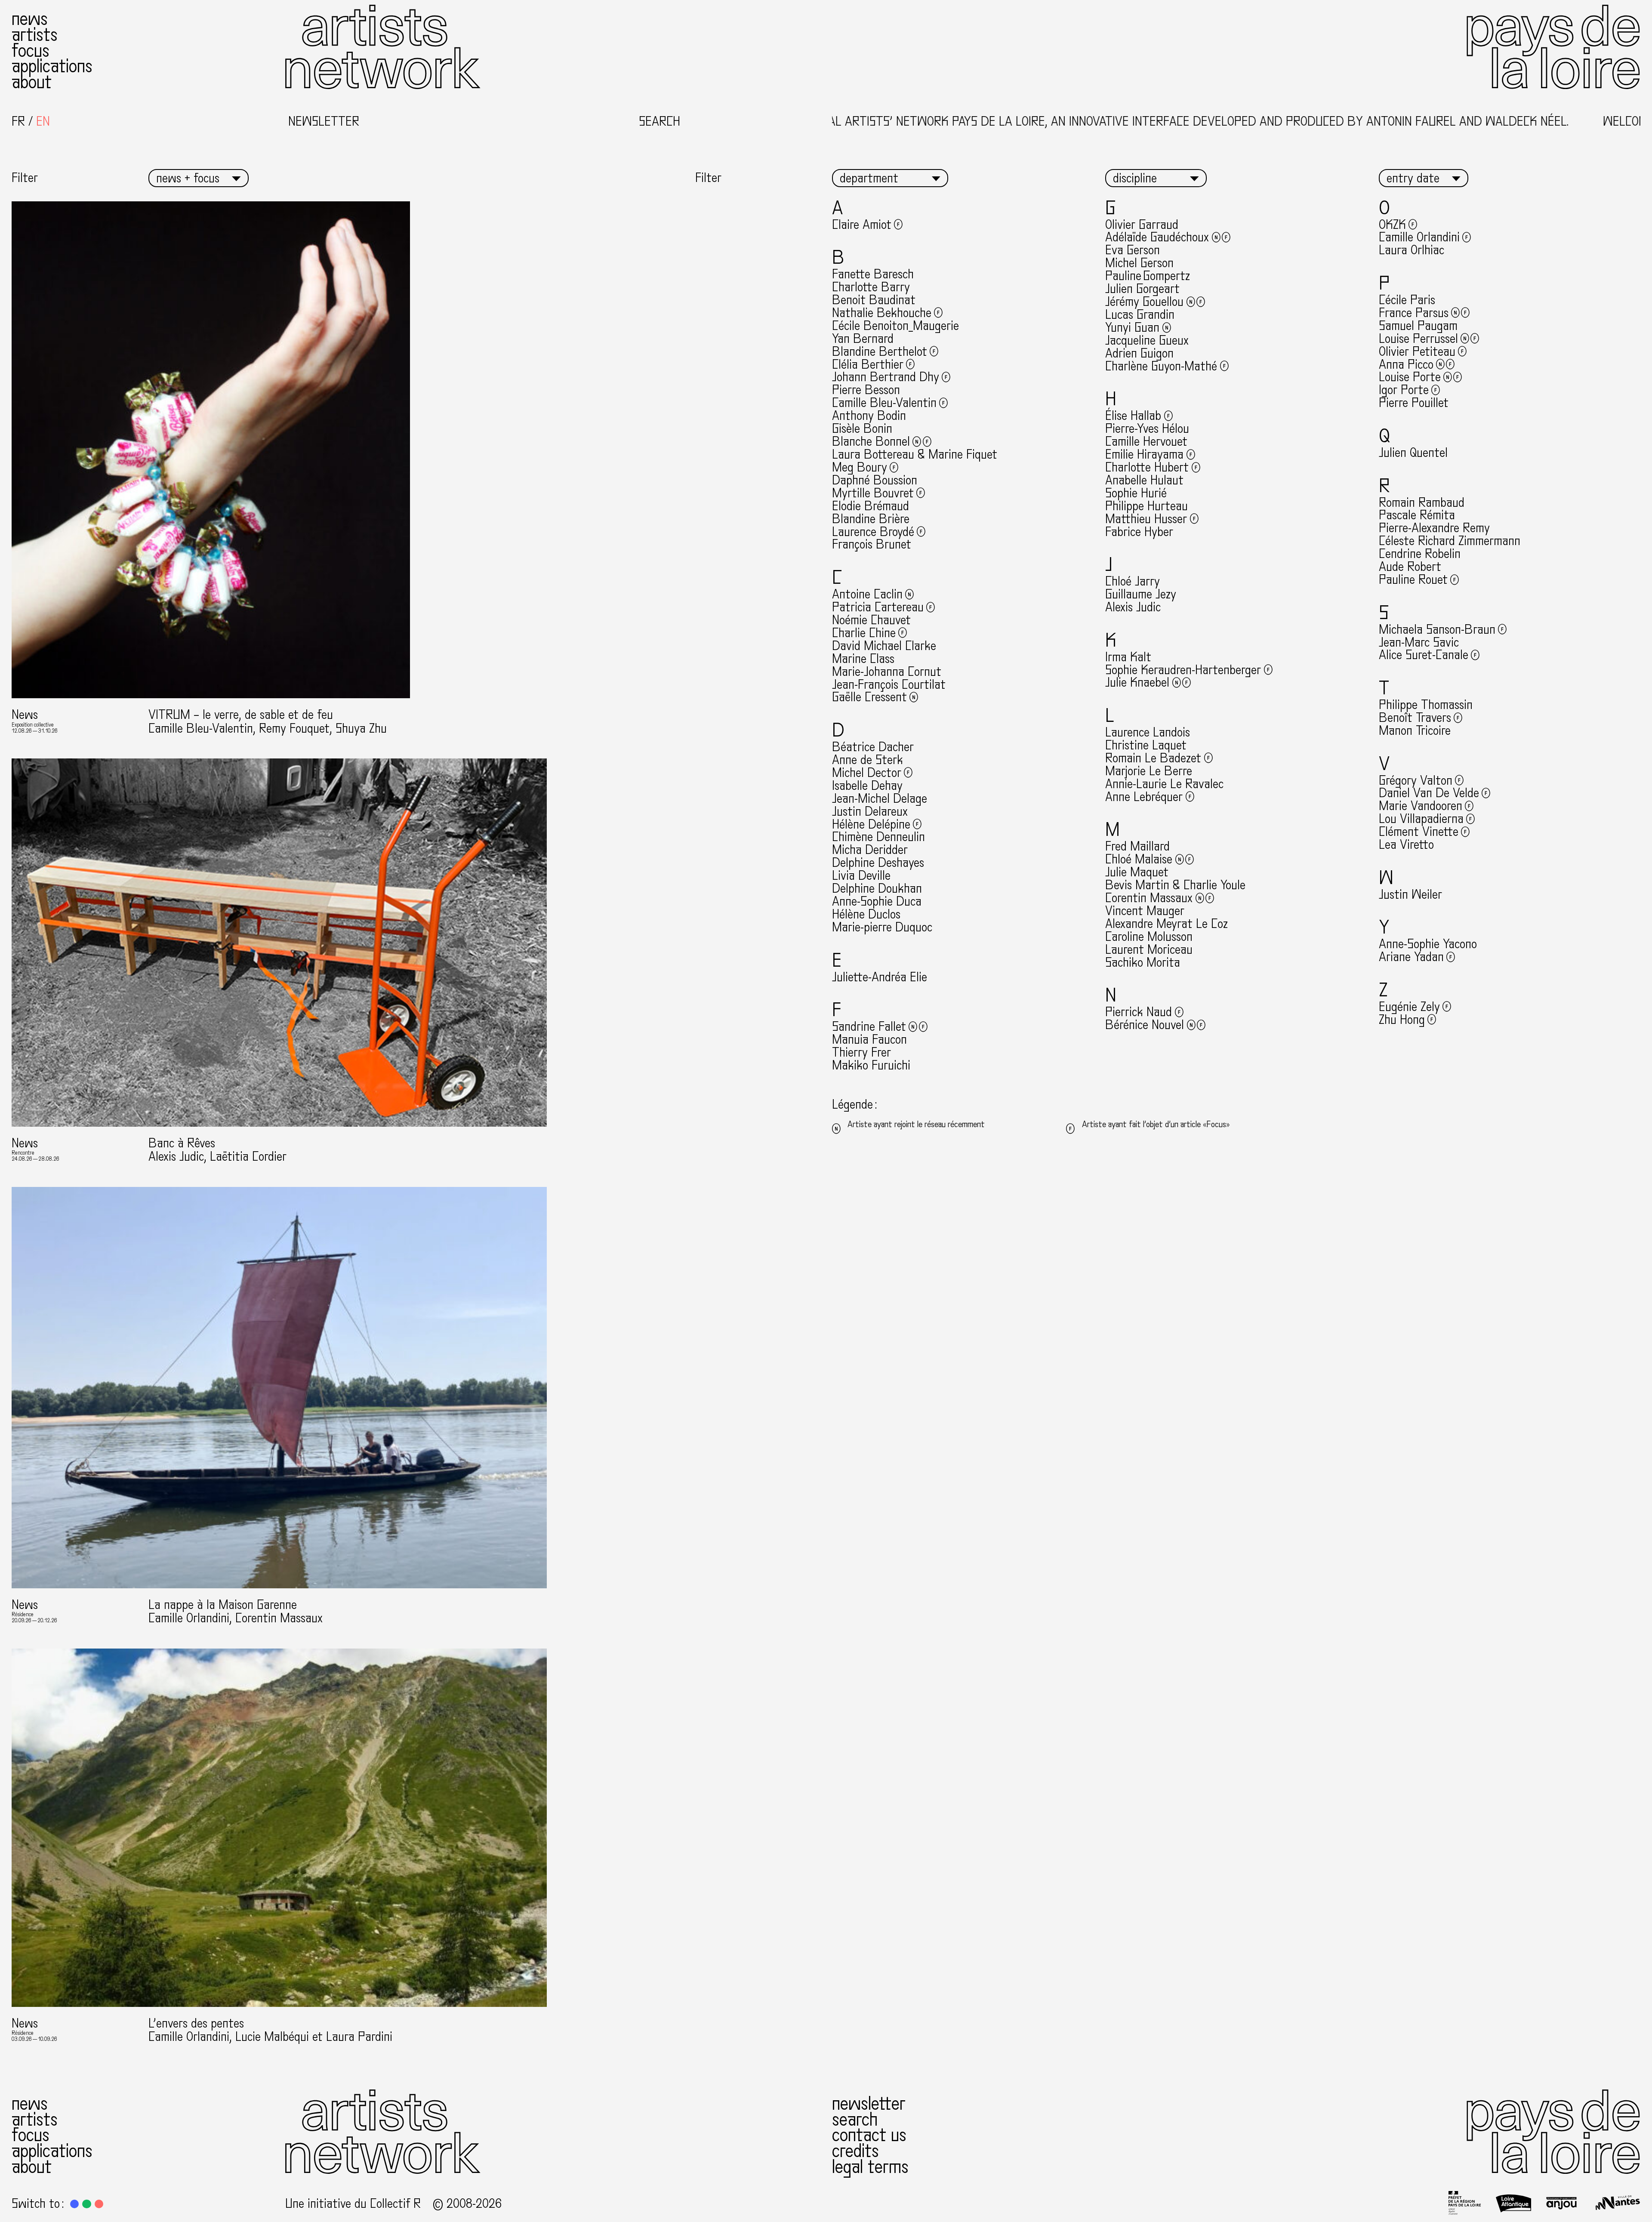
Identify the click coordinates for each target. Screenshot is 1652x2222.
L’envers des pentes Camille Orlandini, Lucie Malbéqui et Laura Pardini (270, 2030)
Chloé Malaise (1139, 859)
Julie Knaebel (1137, 683)
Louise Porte (1410, 377)
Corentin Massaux (1149, 898)
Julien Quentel (1413, 453)
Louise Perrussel (1418, 339)
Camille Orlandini (1419, 237)
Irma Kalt (1128, 657)
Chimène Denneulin (878, 837)
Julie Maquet (1137, 872)
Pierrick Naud (1139, 1012)
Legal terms (870, 2167)
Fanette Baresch (873, 274)
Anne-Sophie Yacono (1428, 944)
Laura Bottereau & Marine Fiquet (915, 455)
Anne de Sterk (868, 760)
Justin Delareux (870, 812)
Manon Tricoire (1415, 731)
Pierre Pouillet (1414, 403)
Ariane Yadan (1411, 957)
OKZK (1392, 225)
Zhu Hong (1402, 1020)
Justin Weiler (1410, 895)
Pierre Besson (866, 390)
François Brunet (872, 544)
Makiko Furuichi (871, 1065)
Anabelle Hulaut (1144, 480)
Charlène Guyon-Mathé (1161, 366)
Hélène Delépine (871, 824)
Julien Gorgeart (1142, 289)
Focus (31, 51)
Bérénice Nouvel (1145, 1025)
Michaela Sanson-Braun (1437, 630)
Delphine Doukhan (877, 889)
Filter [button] (25, 178)
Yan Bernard (863, 339)
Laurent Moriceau (1149, 950)
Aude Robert (1410, 567)
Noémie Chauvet (871, 620)
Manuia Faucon (869, 1040)
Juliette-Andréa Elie (880, 977)
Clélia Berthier (868, 365)
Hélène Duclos (866, 914)
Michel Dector (867, 773)
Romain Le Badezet (1153, 758)
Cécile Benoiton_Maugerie (895, 326)
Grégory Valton (1416, 781)
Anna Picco (1406, 365)
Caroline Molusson (1149, 937)
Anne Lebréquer (1144, 797)
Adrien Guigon (1139, 353)
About (32, 82)
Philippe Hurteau (1147, 506)
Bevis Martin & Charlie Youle (1175, 885)
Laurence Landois (1148, 732)
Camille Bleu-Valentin (884, 403)
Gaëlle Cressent (869, 697)
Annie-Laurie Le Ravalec (1164, 784)
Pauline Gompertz (1148, 276)
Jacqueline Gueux (1147, 341)
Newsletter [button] (324, 122)
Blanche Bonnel (871, 442)
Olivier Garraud (1142, 225)
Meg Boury (860, 467)
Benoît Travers (1415, 718)
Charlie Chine (864, 633)
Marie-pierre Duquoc (882, 927)
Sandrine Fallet (869, 1027)
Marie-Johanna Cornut (887, 672)
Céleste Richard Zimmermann (1450, 541)
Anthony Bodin (869, 416)
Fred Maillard (1137, 846)
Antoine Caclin (867, 594)
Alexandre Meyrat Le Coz (1167, 924)
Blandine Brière (871, 519)
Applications (52, 66)
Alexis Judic (1133, 607)
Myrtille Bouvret (873, 493)
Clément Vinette (1419, 832)
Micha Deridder (870, 850)
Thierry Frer (861, 1052)
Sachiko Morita (1143, 963)
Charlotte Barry (871, 287)
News (30, 19)
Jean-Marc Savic (1419, 643)
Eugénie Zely (1409, 1007)
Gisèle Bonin (862, 429)
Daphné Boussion (875, 480)
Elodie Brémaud (871, 506)
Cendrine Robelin (1420, 554)
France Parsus (1414, 313)
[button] (74, 2204)
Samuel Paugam (1418, 326)
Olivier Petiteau (1417, 352)
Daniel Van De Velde (1429, 793)
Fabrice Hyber (1139, 532)
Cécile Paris (1407, 300)
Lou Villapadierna (1421, 819)
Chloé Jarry (1133, 581)
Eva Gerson (1133, 250)
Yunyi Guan (1132, 328)
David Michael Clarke (884, 646)
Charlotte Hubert (1147, 467)
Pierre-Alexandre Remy (1434, 528)
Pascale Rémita (1417, 515)
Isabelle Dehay (867, 786)
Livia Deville (861, 876)
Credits (855, 2151)
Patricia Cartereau (878, 607)
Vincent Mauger (1145, 911)
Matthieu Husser (1146, 519)
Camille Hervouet (1146, 442)
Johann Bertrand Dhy (886, 377)
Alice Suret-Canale (1424, 655)
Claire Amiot (862, 225)
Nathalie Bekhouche (882, 313)
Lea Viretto (1406, 845)
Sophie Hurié (1136, 493)
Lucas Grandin (1140, 315)
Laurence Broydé (873, 532)
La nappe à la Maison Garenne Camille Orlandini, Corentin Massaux (236, 1612)
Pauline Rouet (1413, 580)
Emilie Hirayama (1144, 455)
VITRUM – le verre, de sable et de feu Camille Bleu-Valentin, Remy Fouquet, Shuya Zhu (268, 721)
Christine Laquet (1146, 745)
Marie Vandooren (1421, 806)
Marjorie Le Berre (1149, 771)
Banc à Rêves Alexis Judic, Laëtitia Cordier (217, 1150)
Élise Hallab (1133, 416)
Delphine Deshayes (878, 863)
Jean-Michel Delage (880, 799)
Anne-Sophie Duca (877, 901)
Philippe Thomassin (1426, 705)
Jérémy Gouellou (1144, 302)
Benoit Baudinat (874, 300)
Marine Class (863, 659)
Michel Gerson (1139, 263)
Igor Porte (1404, 390)
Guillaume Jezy (1141, 594)
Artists (35, 35)
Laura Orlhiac (1412, 250)
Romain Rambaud (1422, 503)
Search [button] (660, 122)
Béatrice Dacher (873, 747)
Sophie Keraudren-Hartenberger (1183, 670)
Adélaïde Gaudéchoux (1157, 237)
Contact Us (869, 2135)
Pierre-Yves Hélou (1147, 429)
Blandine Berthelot (880, 352)
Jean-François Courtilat (889, 685)
